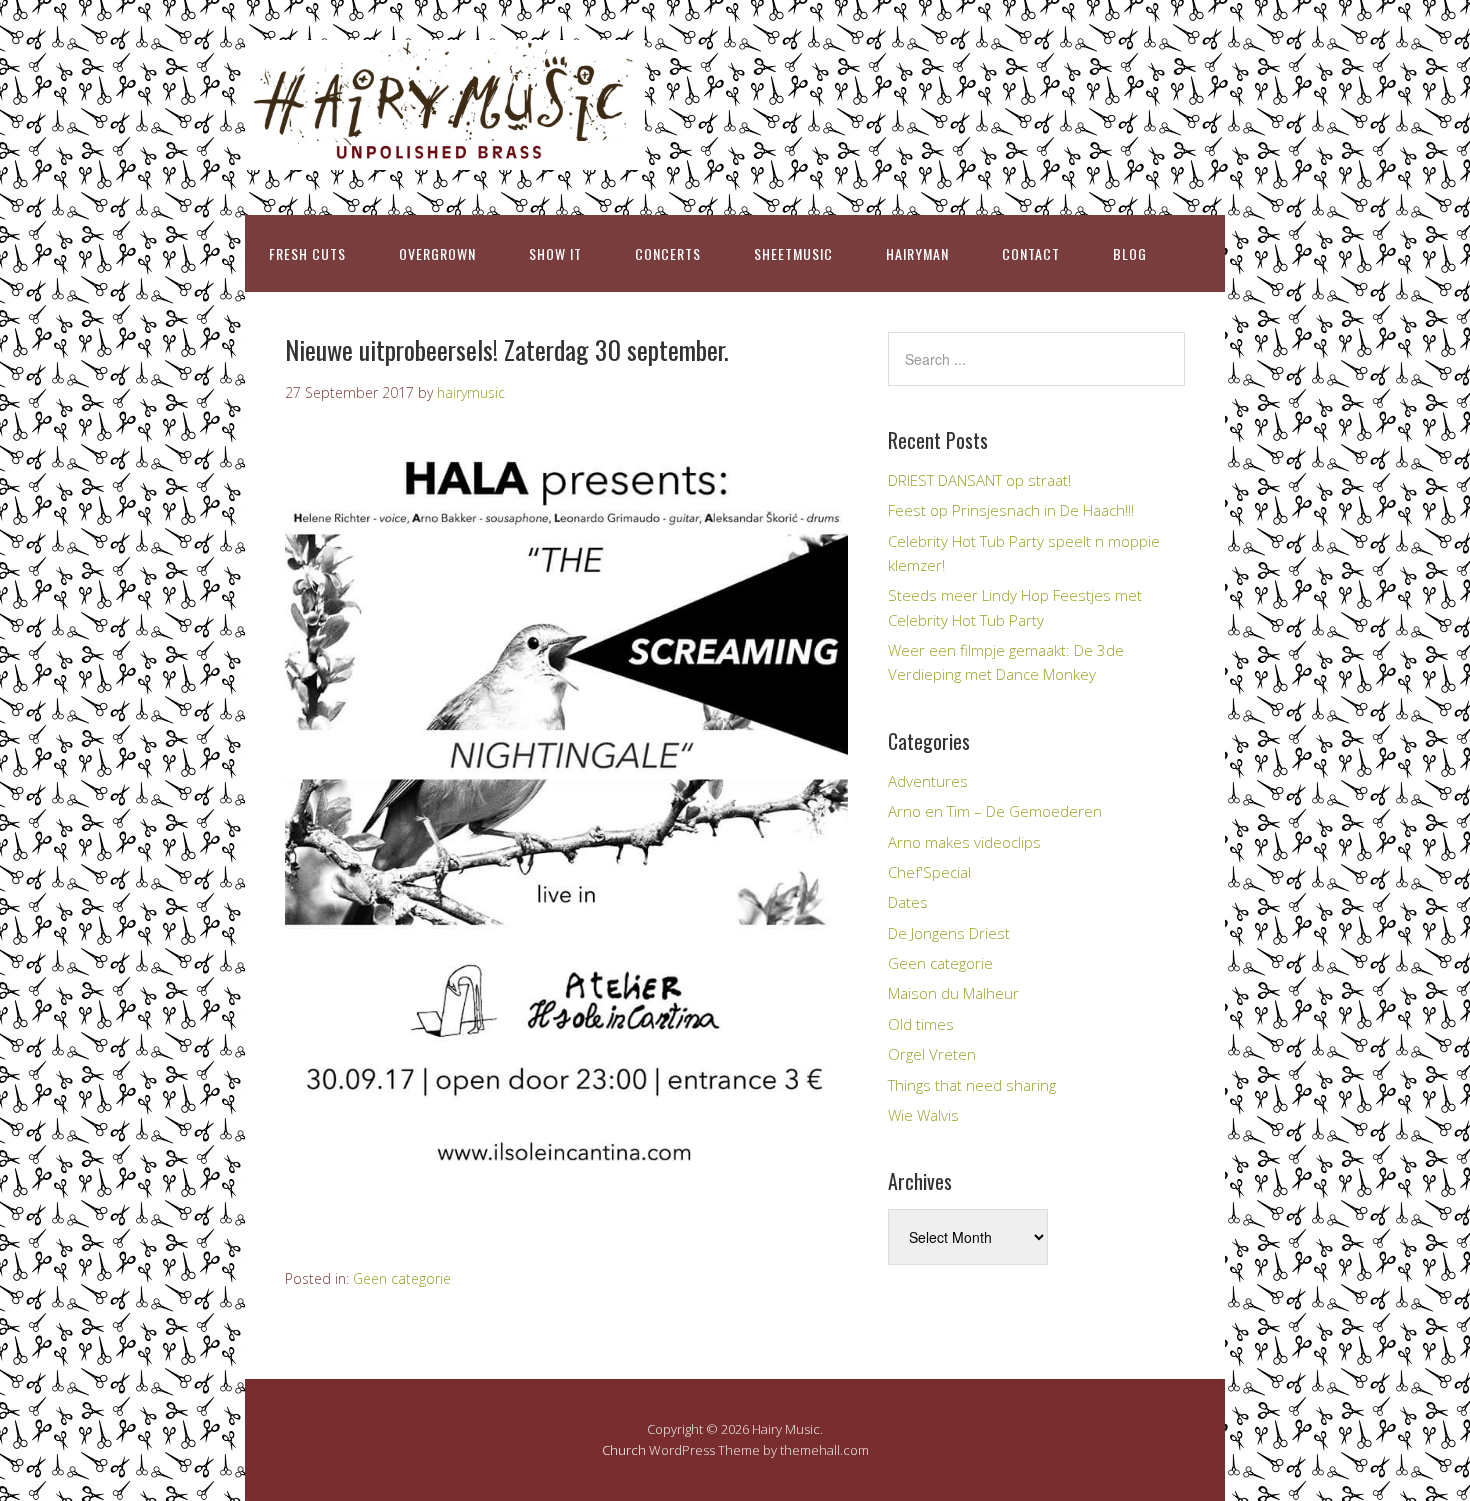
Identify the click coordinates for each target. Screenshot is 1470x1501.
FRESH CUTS (307, 253)
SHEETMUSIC (793, 253)
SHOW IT (555, 253)
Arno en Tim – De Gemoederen (995, 811)
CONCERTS (668, 253)
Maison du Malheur (953, 993)
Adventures (928, 781)
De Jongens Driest (949, 933)
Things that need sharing (972, 1085)
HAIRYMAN (917, 253)
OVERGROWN (437, 253)
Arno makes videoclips (964, 842)
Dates (908, 902)
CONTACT (1031, 253)
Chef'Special (929, 872)
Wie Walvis (923, 1115)
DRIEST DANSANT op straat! (979, 480)
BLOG (1130, 253)
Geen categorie (402, 1278)
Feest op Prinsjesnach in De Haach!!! (1011, 510)
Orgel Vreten (932, 1054)
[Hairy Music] (445, 152)
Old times (921, 1024)
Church (624, 1450)
